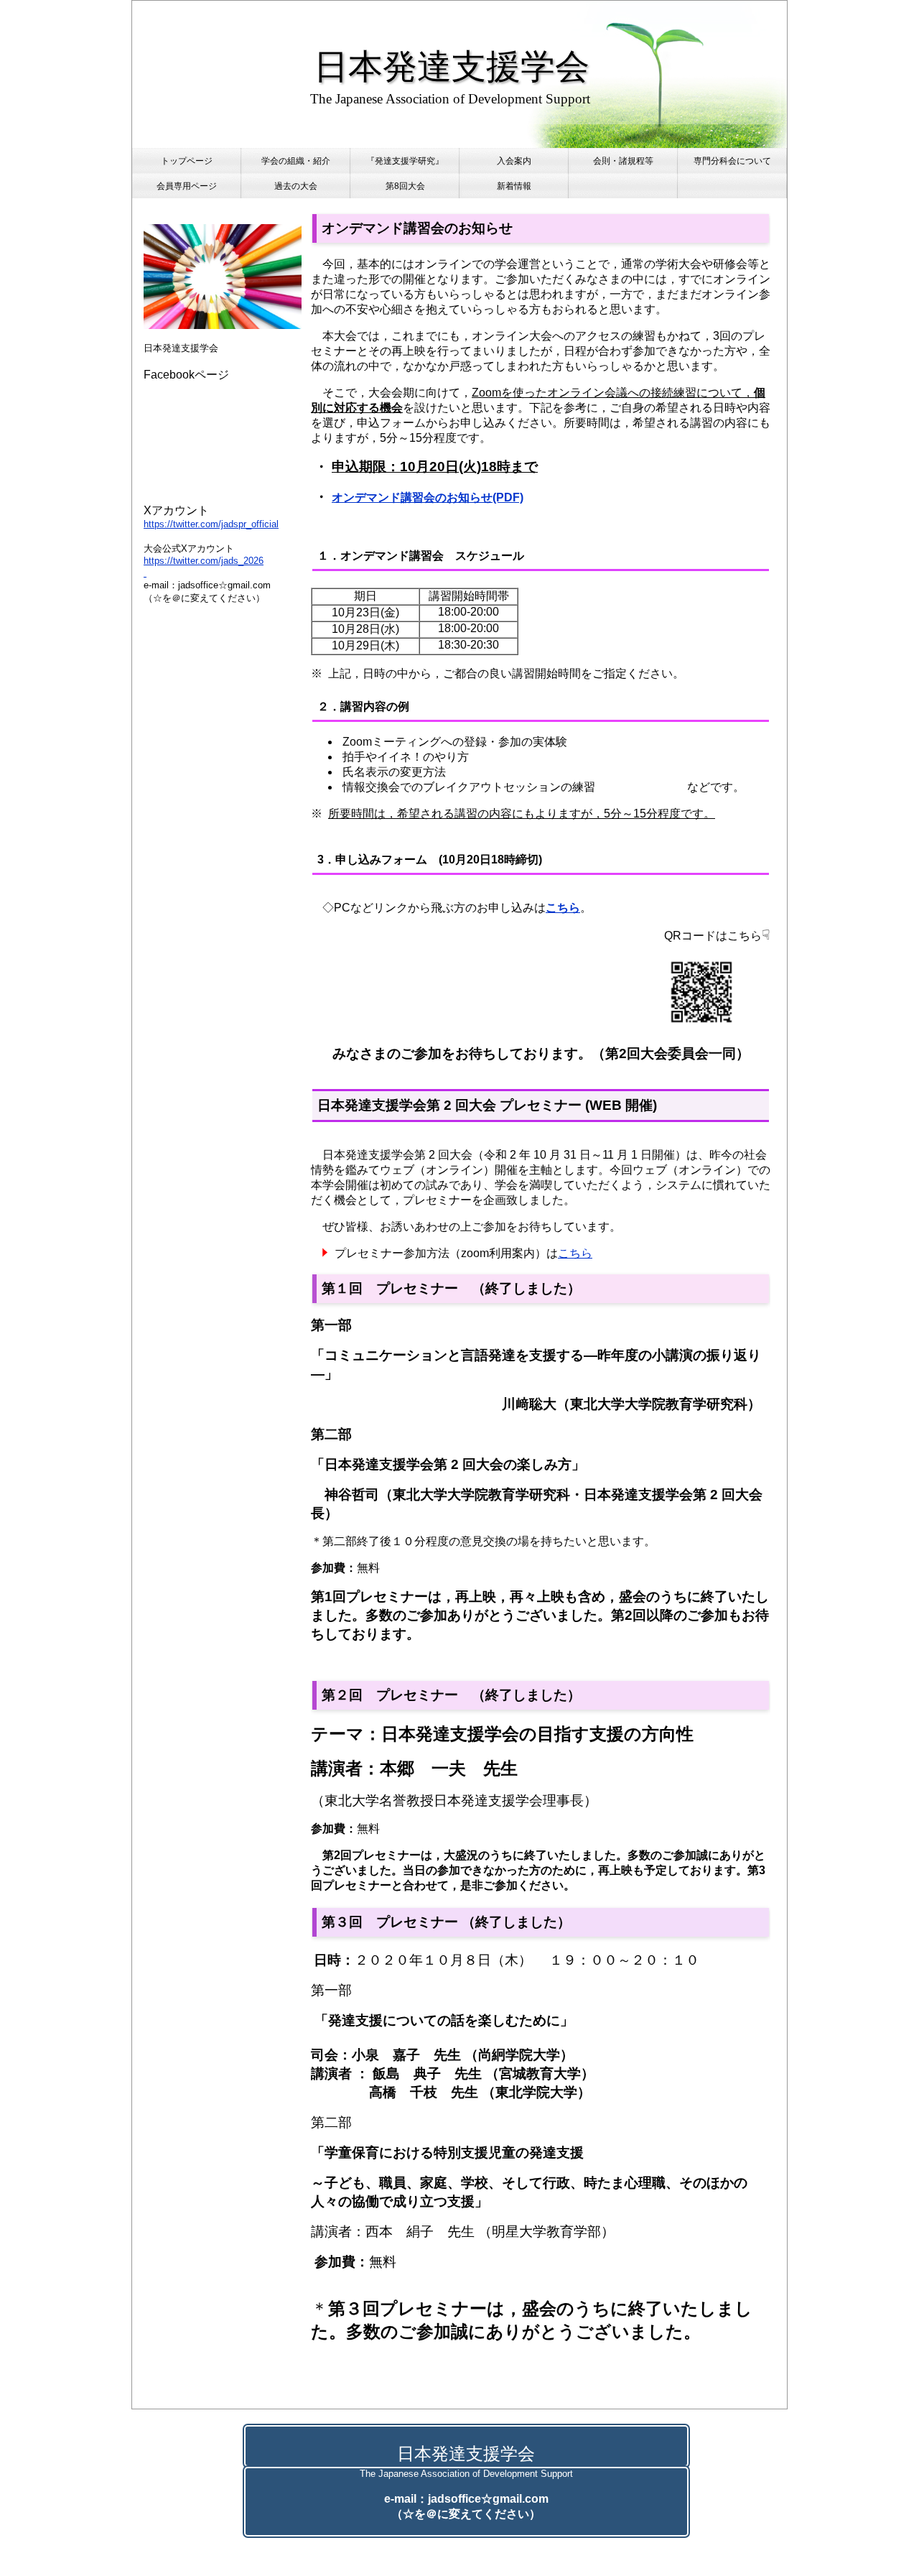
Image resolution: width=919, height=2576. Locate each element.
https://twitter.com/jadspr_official (211, 524)
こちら (575, 1253)
